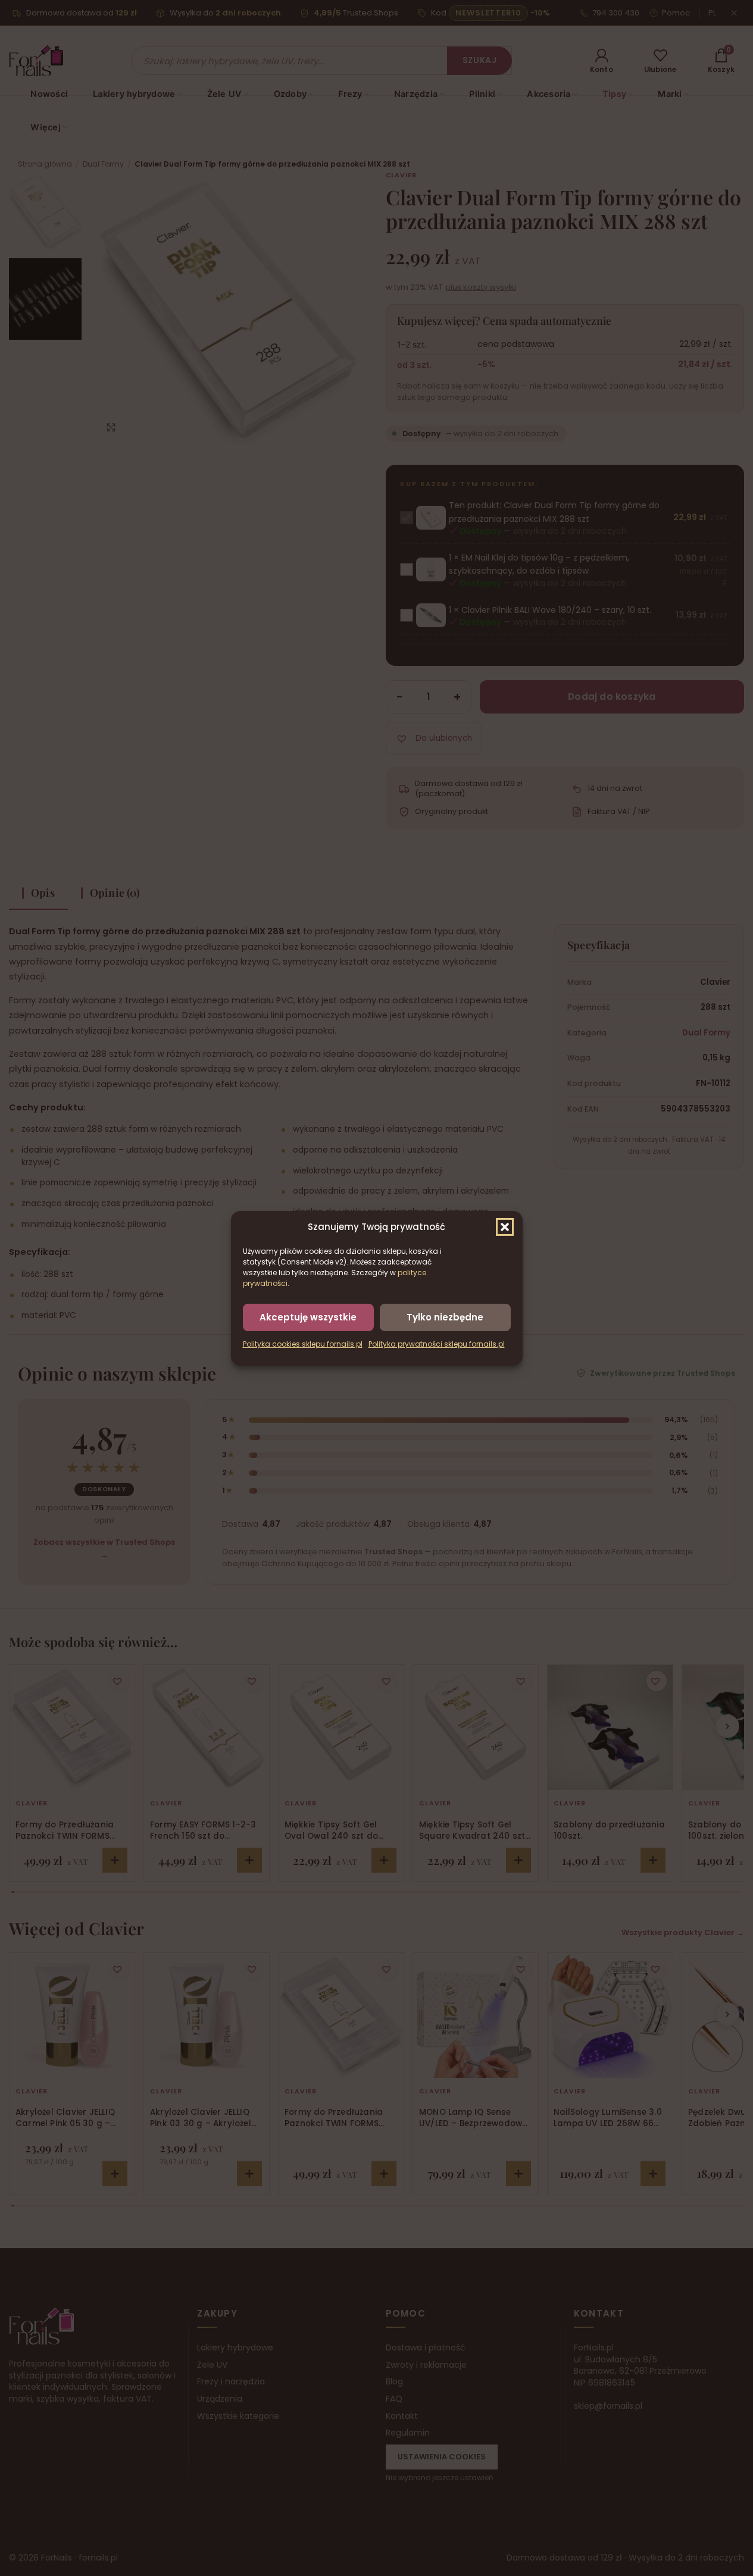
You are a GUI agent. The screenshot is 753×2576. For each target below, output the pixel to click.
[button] (505, 1226)
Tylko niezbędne (445, 1317)
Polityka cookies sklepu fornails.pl (303, 1344)
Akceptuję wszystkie (308, 1317)
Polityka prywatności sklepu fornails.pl (437, 1344)
